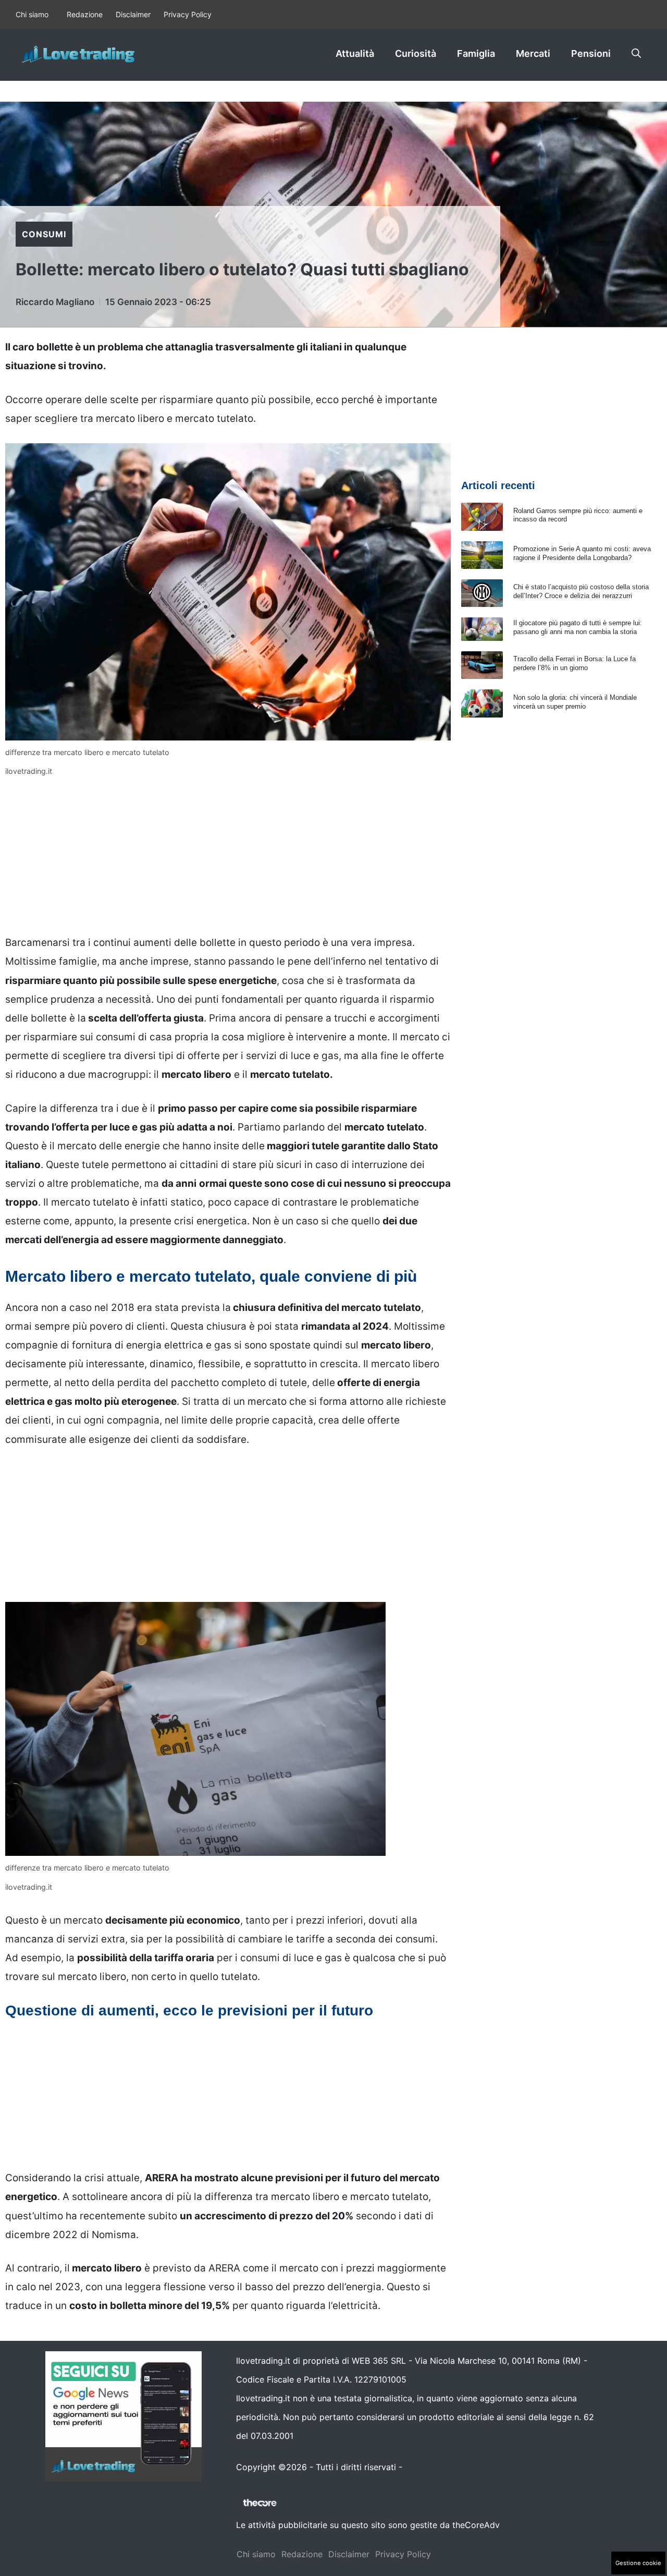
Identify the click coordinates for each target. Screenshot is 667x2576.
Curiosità (416, 53)
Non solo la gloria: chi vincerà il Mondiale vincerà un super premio (575, 702)
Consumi (44, 234)
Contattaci (426, 2467)
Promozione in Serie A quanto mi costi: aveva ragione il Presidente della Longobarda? (582, 553)
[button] (636, 54)
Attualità (355, 53)
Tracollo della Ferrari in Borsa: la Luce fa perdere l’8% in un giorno (575, 663)
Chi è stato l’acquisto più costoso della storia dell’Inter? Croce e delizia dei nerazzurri (581, 591)
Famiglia (476, 53)
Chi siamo (32, 14)
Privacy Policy (188, 14)
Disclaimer (133, 14)
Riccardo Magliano (55, 302)
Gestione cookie (638, 2563)
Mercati (533, 53)
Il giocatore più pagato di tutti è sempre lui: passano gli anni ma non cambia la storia (578, 627)
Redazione (85, 14)
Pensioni (591, 53)
